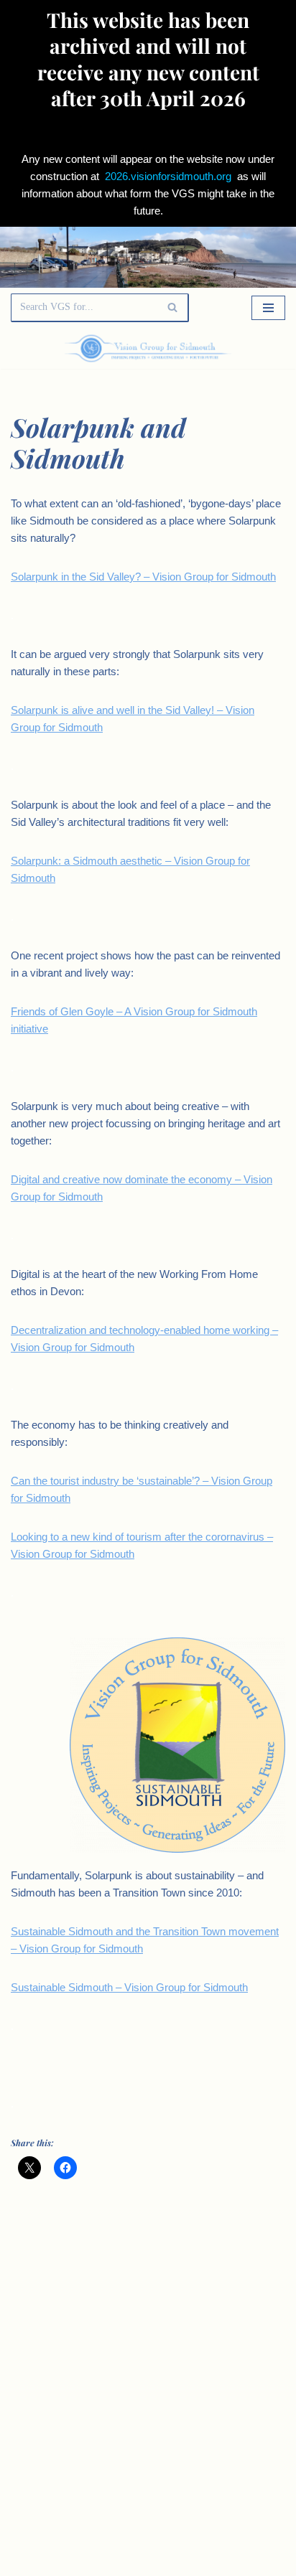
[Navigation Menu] (268, 308)
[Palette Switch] (244, 348)
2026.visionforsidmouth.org (168, 176)
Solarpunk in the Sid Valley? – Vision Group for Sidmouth (143, 577)
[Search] (173, 308)
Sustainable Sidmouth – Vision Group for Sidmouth (129, 1987)
